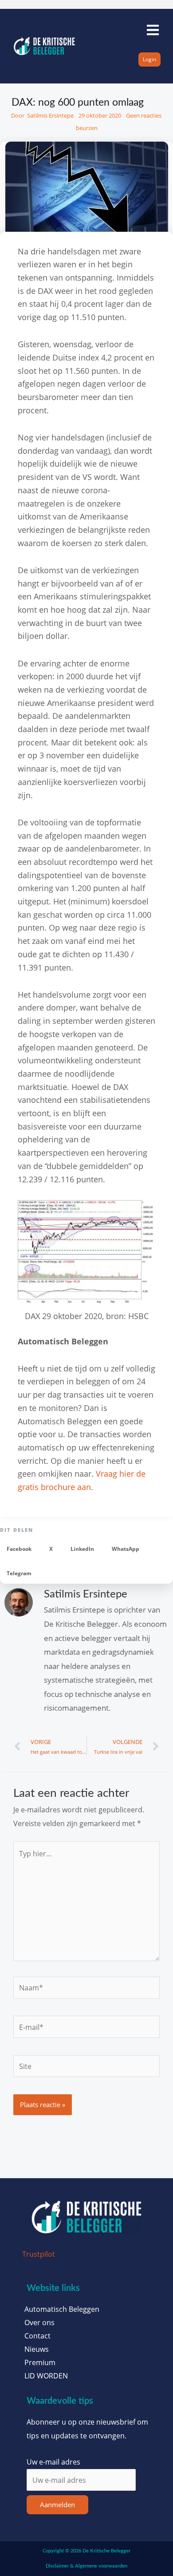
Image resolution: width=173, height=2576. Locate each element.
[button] (19, 1549)
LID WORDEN (46, 2376)
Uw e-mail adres (53, 2462)
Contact (37, 2336)
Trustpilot (39, 2254)
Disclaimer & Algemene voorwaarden (86, 2566)
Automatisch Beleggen (62, 2309)
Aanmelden (57, 2505)
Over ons (39, 2322)
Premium (40, 2362)
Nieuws (37, 2349)
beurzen (87, 128)
